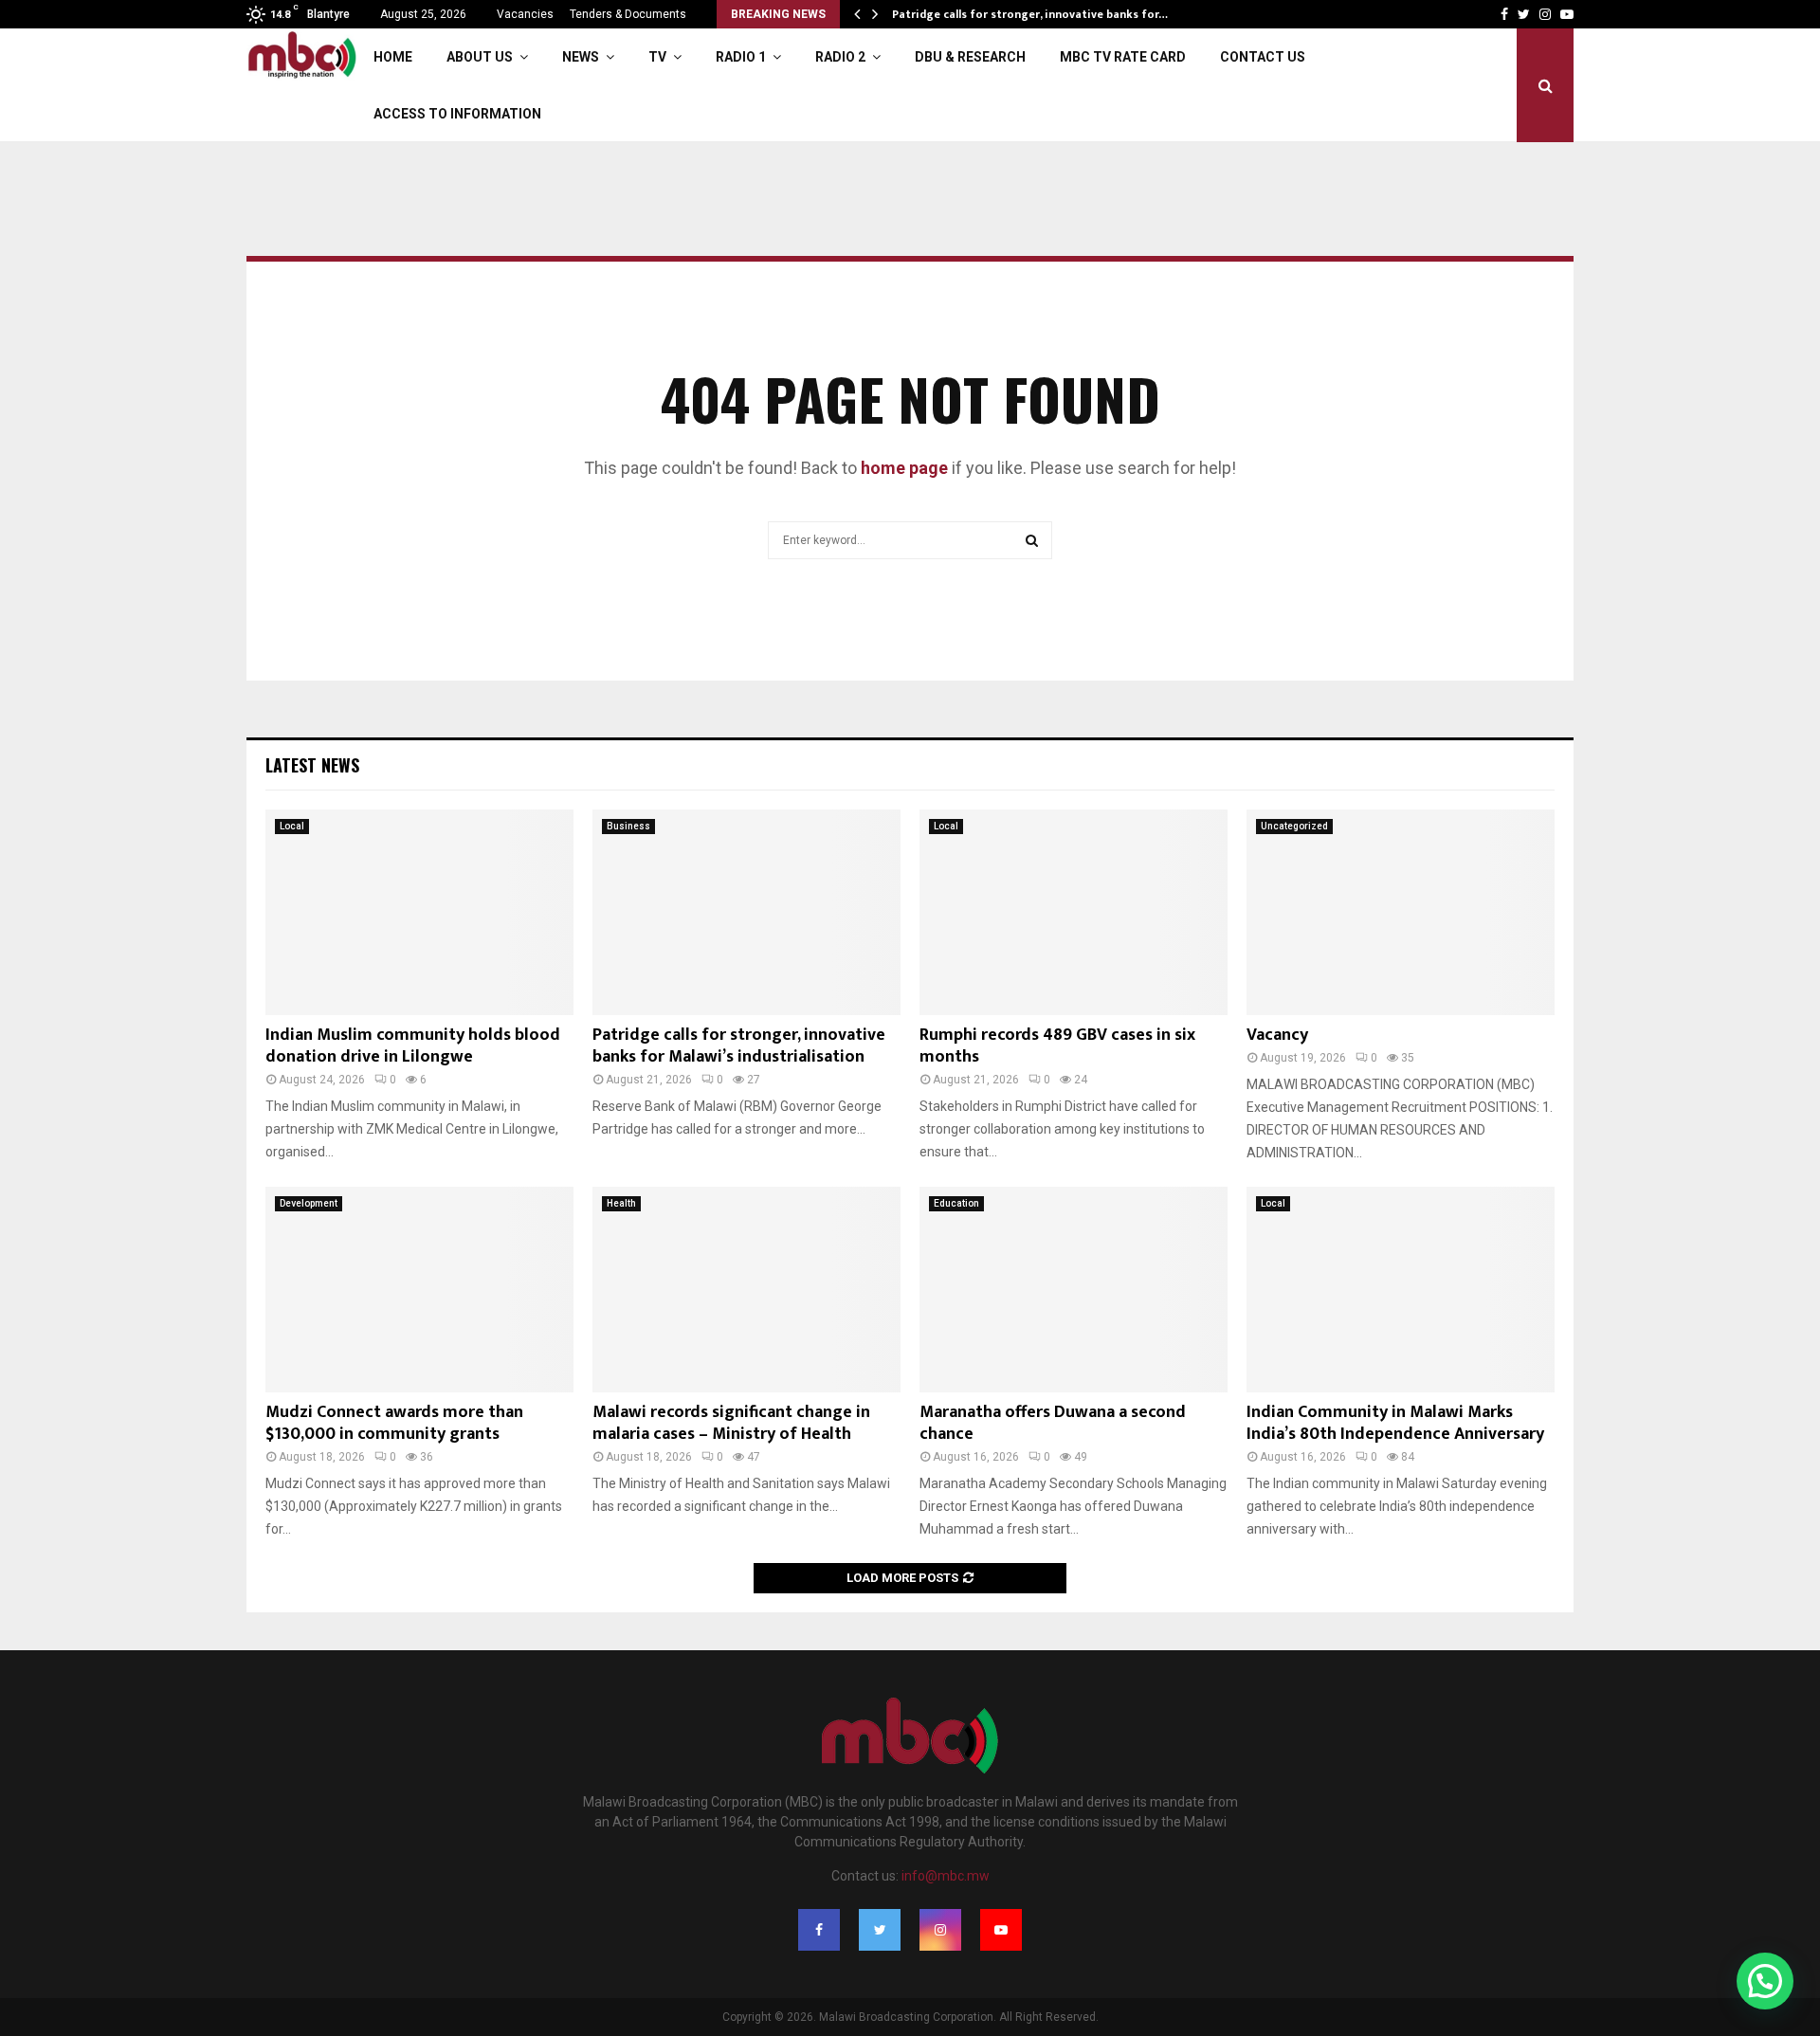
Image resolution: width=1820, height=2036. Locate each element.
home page (904, 468)
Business (628, 826)
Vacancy (1277, 1035)
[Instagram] (940, 1930)
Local (292, 826)
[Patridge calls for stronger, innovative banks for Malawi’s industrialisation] (746, 912)
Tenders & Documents (628, 14)
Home (393, 57)
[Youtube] (1001, 1930)
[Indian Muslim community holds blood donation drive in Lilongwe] (419, 912)
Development (309, 1203)
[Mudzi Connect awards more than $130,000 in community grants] (419, 1290)
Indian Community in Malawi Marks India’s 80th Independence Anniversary (1395, 1423)
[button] (1765, 1981)
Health (621, 1203)
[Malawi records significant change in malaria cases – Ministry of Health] (746, 1290)
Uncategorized (1294, 826)
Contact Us (1263, 57)
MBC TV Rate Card (1123, 57)
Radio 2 (840, 57)
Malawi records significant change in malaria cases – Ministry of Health (731, 1423)
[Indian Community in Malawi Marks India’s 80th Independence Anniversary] (1401, 1290)
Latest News (312, 765)
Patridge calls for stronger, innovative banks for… (1040, 14)
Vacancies (525, 14)
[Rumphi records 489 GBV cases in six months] (1074, 912)
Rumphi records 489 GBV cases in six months (1057, 1046)
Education (956, 1203)
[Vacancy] (1401, 912)
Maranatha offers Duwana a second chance (1053, 1423)
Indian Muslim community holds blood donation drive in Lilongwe (413, 1046)
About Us (480, 57)
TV (657, 57)
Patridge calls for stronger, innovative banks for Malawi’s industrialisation (739, 1046)
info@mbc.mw (946, 1876)
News (581, 57)
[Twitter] (880, 1930)
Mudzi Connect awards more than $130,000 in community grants (394, 1423)
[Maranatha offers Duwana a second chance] (1074, 1290)
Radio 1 (741, 57)
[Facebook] (819, 1930)
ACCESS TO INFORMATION (457, 114)
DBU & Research (970, 57)
